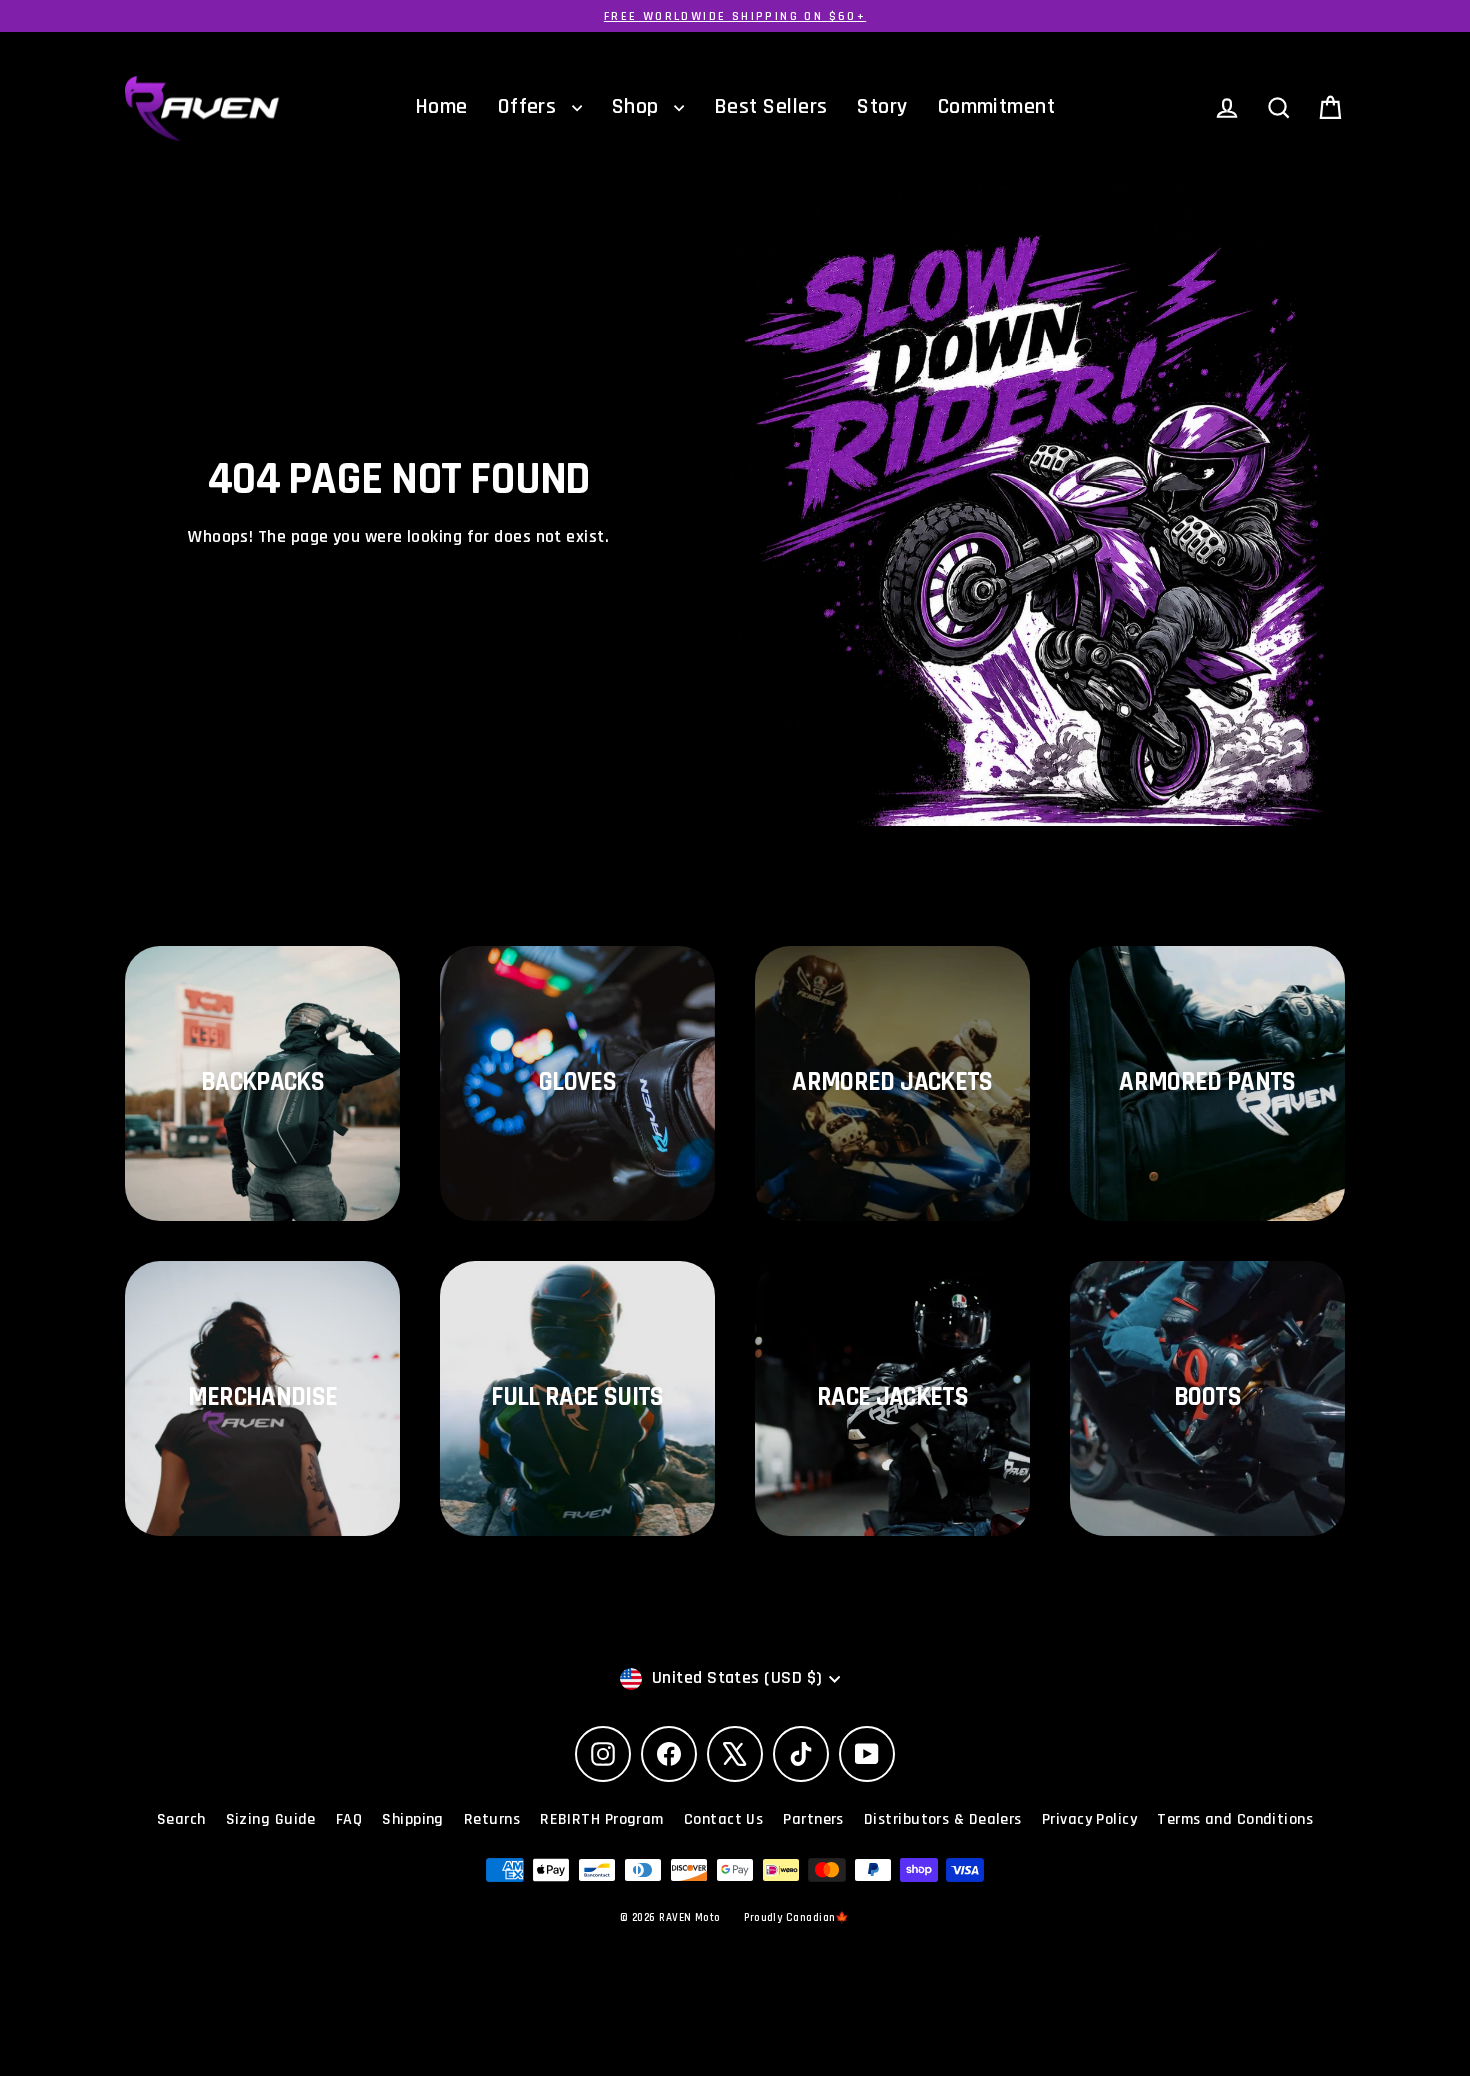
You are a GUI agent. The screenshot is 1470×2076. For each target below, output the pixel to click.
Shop (638, 107)
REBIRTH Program (602, 1819)
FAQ (349, 1819)
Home (441, 107)
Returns (492, 1819)
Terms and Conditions (1235, 1819)
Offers (530, 107)
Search (181, 1819)
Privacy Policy (1089, 1819)
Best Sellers (770, 107)
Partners (813, 1819)
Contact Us (724, 1819)
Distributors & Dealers (943, 1819)
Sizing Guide (271, 1819)
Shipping (413, 1819)
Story (882, 107)
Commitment (997, 107)
